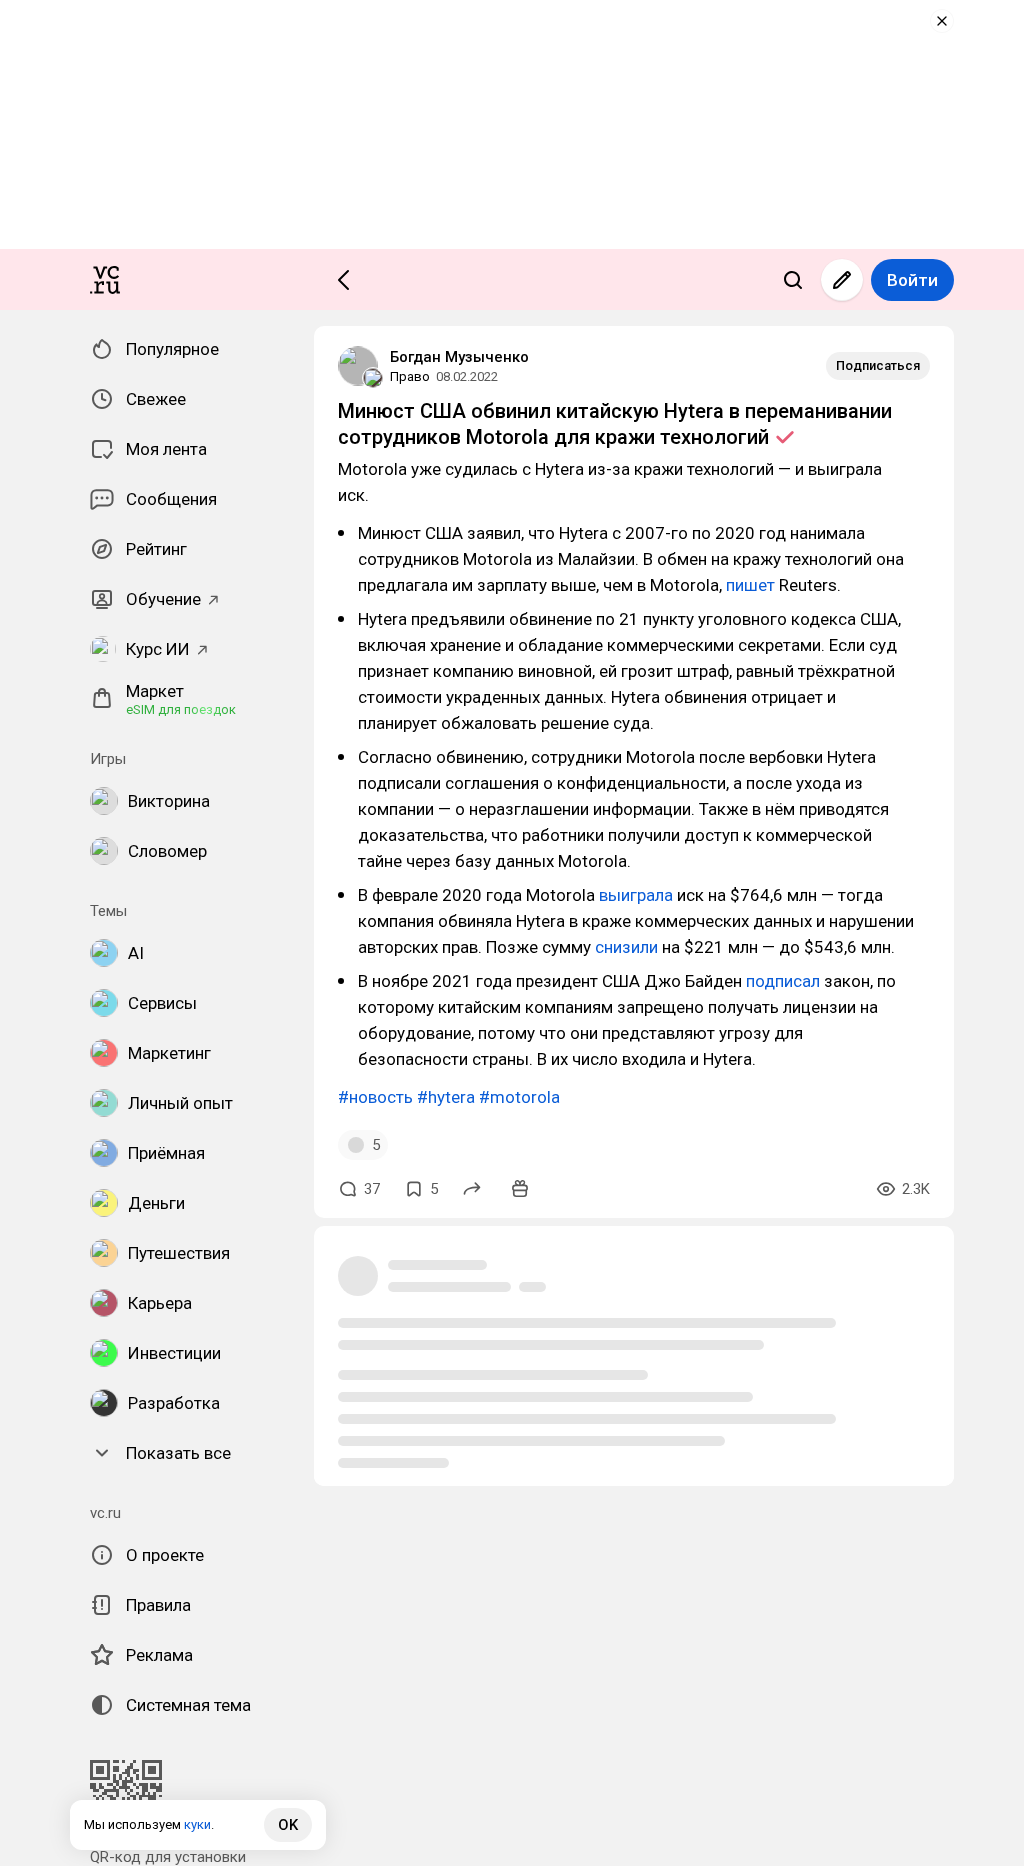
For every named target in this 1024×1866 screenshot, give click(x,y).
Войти (912, 280)
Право (410, 376)
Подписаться (878, 365)
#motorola (519, 1097)
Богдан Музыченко (459, 357)
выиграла (638, 895)
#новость (375, 1097)
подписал (785, 981)
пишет (752, 585)
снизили (628, 947)
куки (197, 1824)
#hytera (446, 1097)
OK (288, 1825)
